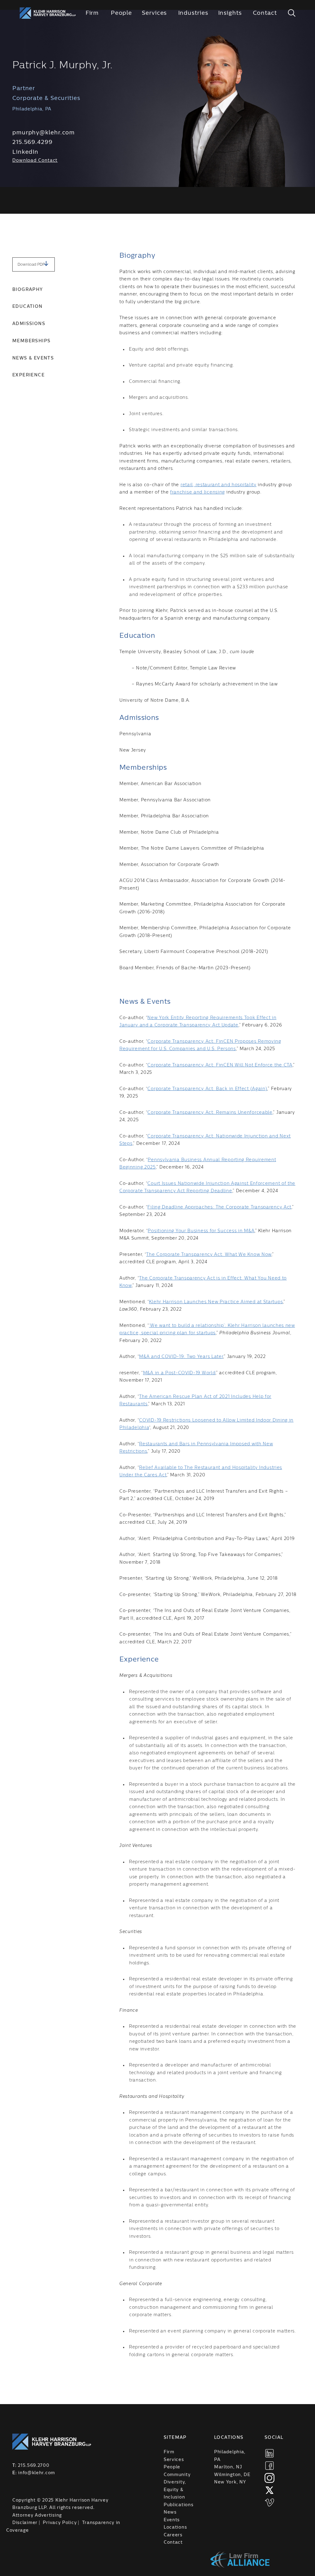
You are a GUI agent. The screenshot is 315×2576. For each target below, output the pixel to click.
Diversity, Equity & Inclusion (175, 2490)
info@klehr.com (37, 2473)
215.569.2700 (34, 2466)
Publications (178, 2505)
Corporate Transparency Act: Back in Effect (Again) (207, 1089)
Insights (230, 13)
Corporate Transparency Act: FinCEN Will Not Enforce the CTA (220, 1065)
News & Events (33, 358)
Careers (173, 2535)
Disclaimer (25, 2523)
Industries (193, 13)
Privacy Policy (60, 2523)
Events (172, 2520)
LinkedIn (25, 152)
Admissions (29, 324)
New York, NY (230, 2482)
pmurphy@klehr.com (44, 133)
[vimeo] (269, 2503)
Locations (175, 2527)
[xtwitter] (269, 2490)
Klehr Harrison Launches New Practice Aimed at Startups (216, 1302)
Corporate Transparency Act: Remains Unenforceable (210, 1113)
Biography (28, 290)
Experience (28, 375)
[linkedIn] (269, 2453)
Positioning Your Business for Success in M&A (201, 1231)
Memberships (31, 341)
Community (177, 2475)
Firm (92, 13)
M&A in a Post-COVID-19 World (179, 1373)
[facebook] (269, 2466)
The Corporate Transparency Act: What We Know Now (209, 1255)
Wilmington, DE (232, 2475)
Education (28, 307)
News (170, 2512)
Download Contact (35, 161)
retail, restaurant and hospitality (219, 485)
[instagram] (269, 2478)
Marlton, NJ (228, 2467)
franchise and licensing (197, 492)
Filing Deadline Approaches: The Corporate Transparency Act (219, 1207)
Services (154, 13)
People (121, 13)
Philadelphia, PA (230, 2456)
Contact (265, 13)
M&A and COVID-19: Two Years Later (181, 1357)
